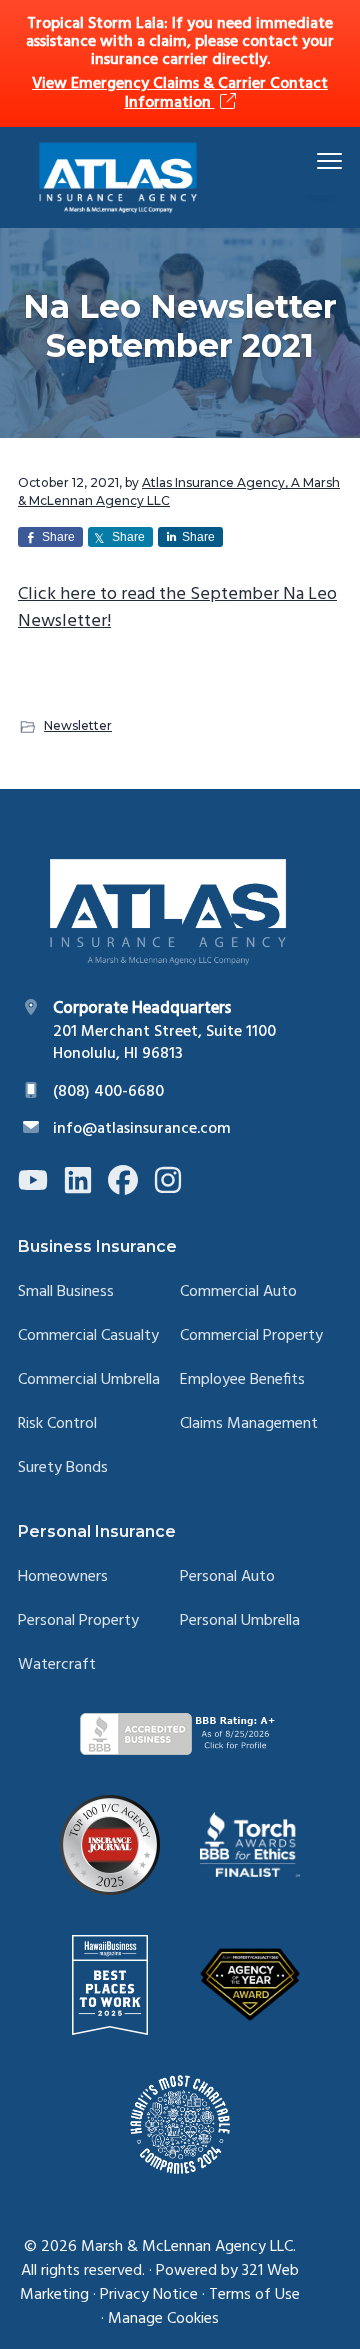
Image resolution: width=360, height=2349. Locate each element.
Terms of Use (254, 2295)
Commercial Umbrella (89, 1380)
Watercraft (57, 1665)
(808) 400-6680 (108, 1092)
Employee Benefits (242, 1380)
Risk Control (57, 1424)
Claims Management (249, 1424)
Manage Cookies (163, 2319)
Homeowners (63, 1577)
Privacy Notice (149, 2295)
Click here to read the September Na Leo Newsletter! (177, 608)
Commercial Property (251, 1336)
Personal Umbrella (240, 1621)
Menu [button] (306, 160)
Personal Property (78, 1621)
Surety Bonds (63, 1468)
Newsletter (78, 725)
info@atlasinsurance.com (142, 1129)
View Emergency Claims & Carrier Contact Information (180, 93)
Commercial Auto (238, 1292)
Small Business (66, 1292)
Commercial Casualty (88, 1336)
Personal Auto (227, 1577)
